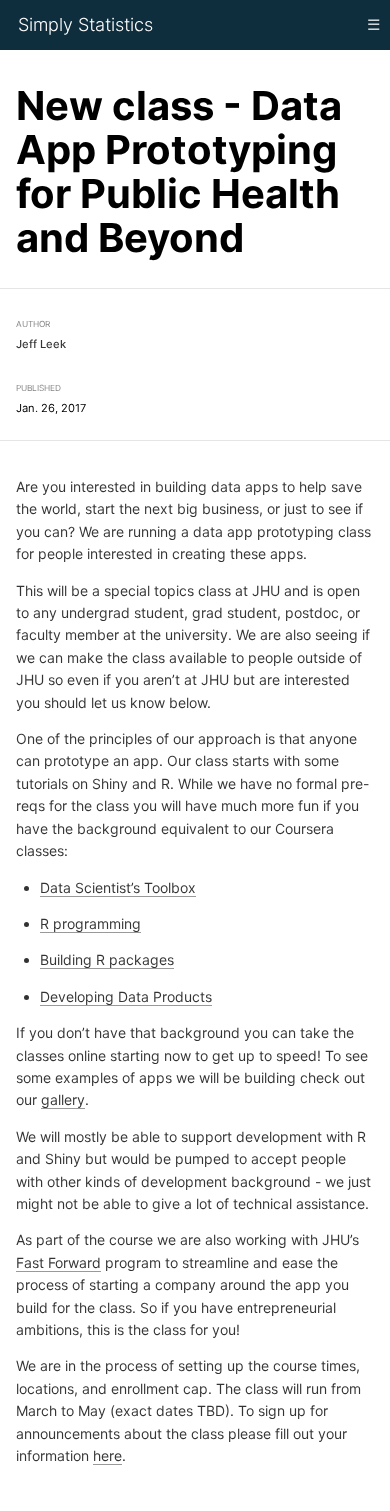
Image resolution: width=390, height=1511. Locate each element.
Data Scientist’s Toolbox (118, 886)
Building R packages (107, 959)
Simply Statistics (85, 24)
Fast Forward (58, 1261)
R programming (90, 923)
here (107, 1455)
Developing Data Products (126, 995)
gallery (63, 1099)
